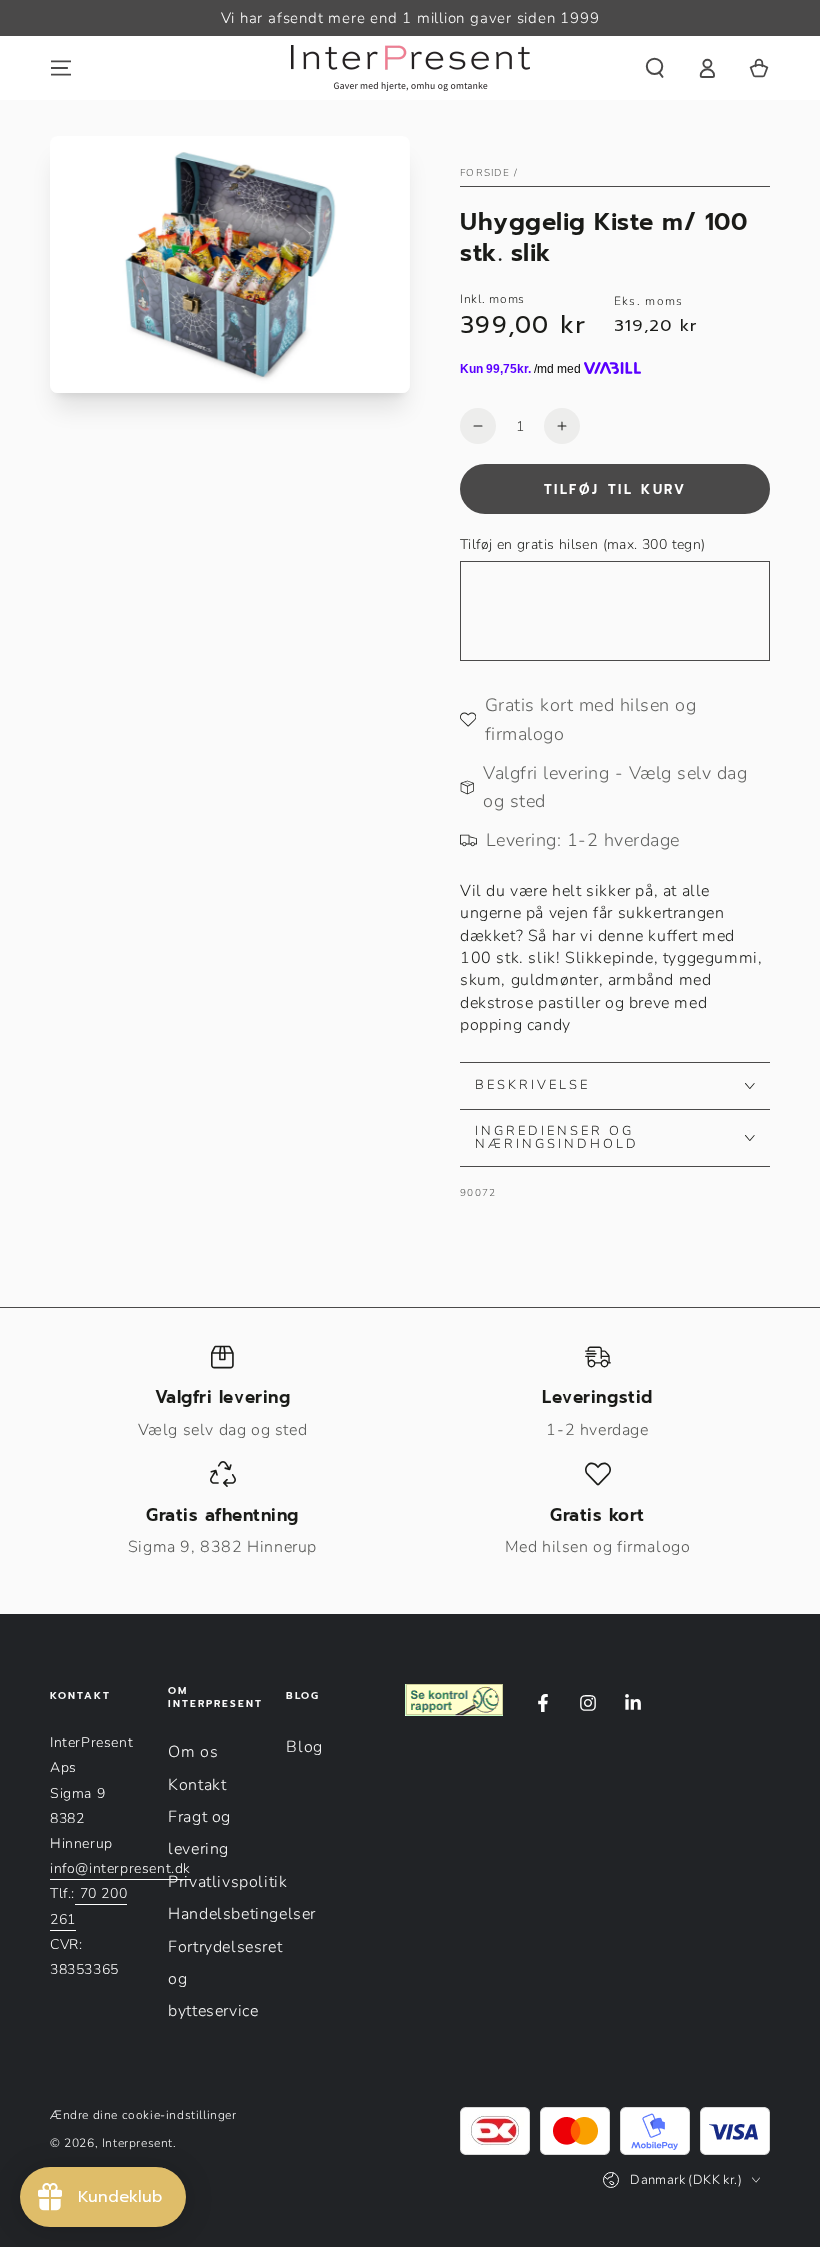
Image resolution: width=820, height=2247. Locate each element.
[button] (655, 68)
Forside (485, 173)
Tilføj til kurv (615, 489)
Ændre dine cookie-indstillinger (143, 2115)
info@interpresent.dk (120, 1868)
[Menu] (61, 68)
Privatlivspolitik (227, 1882)
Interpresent (137, 2143)
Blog (304, 1747)
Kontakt (197, 1785)
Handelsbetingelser (242, 1914)
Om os (193, 1752)
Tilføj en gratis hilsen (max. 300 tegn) (583, 544)
